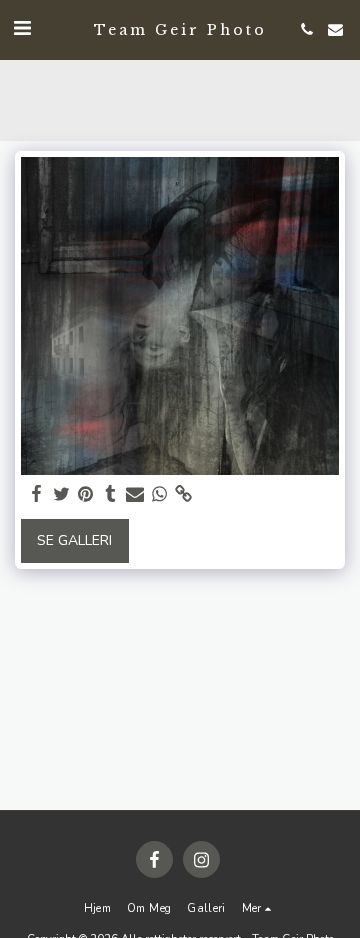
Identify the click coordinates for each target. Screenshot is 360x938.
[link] (184, 494)
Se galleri (74, 540)
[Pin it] (86, 494)
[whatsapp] (160, 494)
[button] (22, 28)
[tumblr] (111, 494)
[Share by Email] (135, 494)
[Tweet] (62, 494)
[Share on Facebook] (37, 494)
